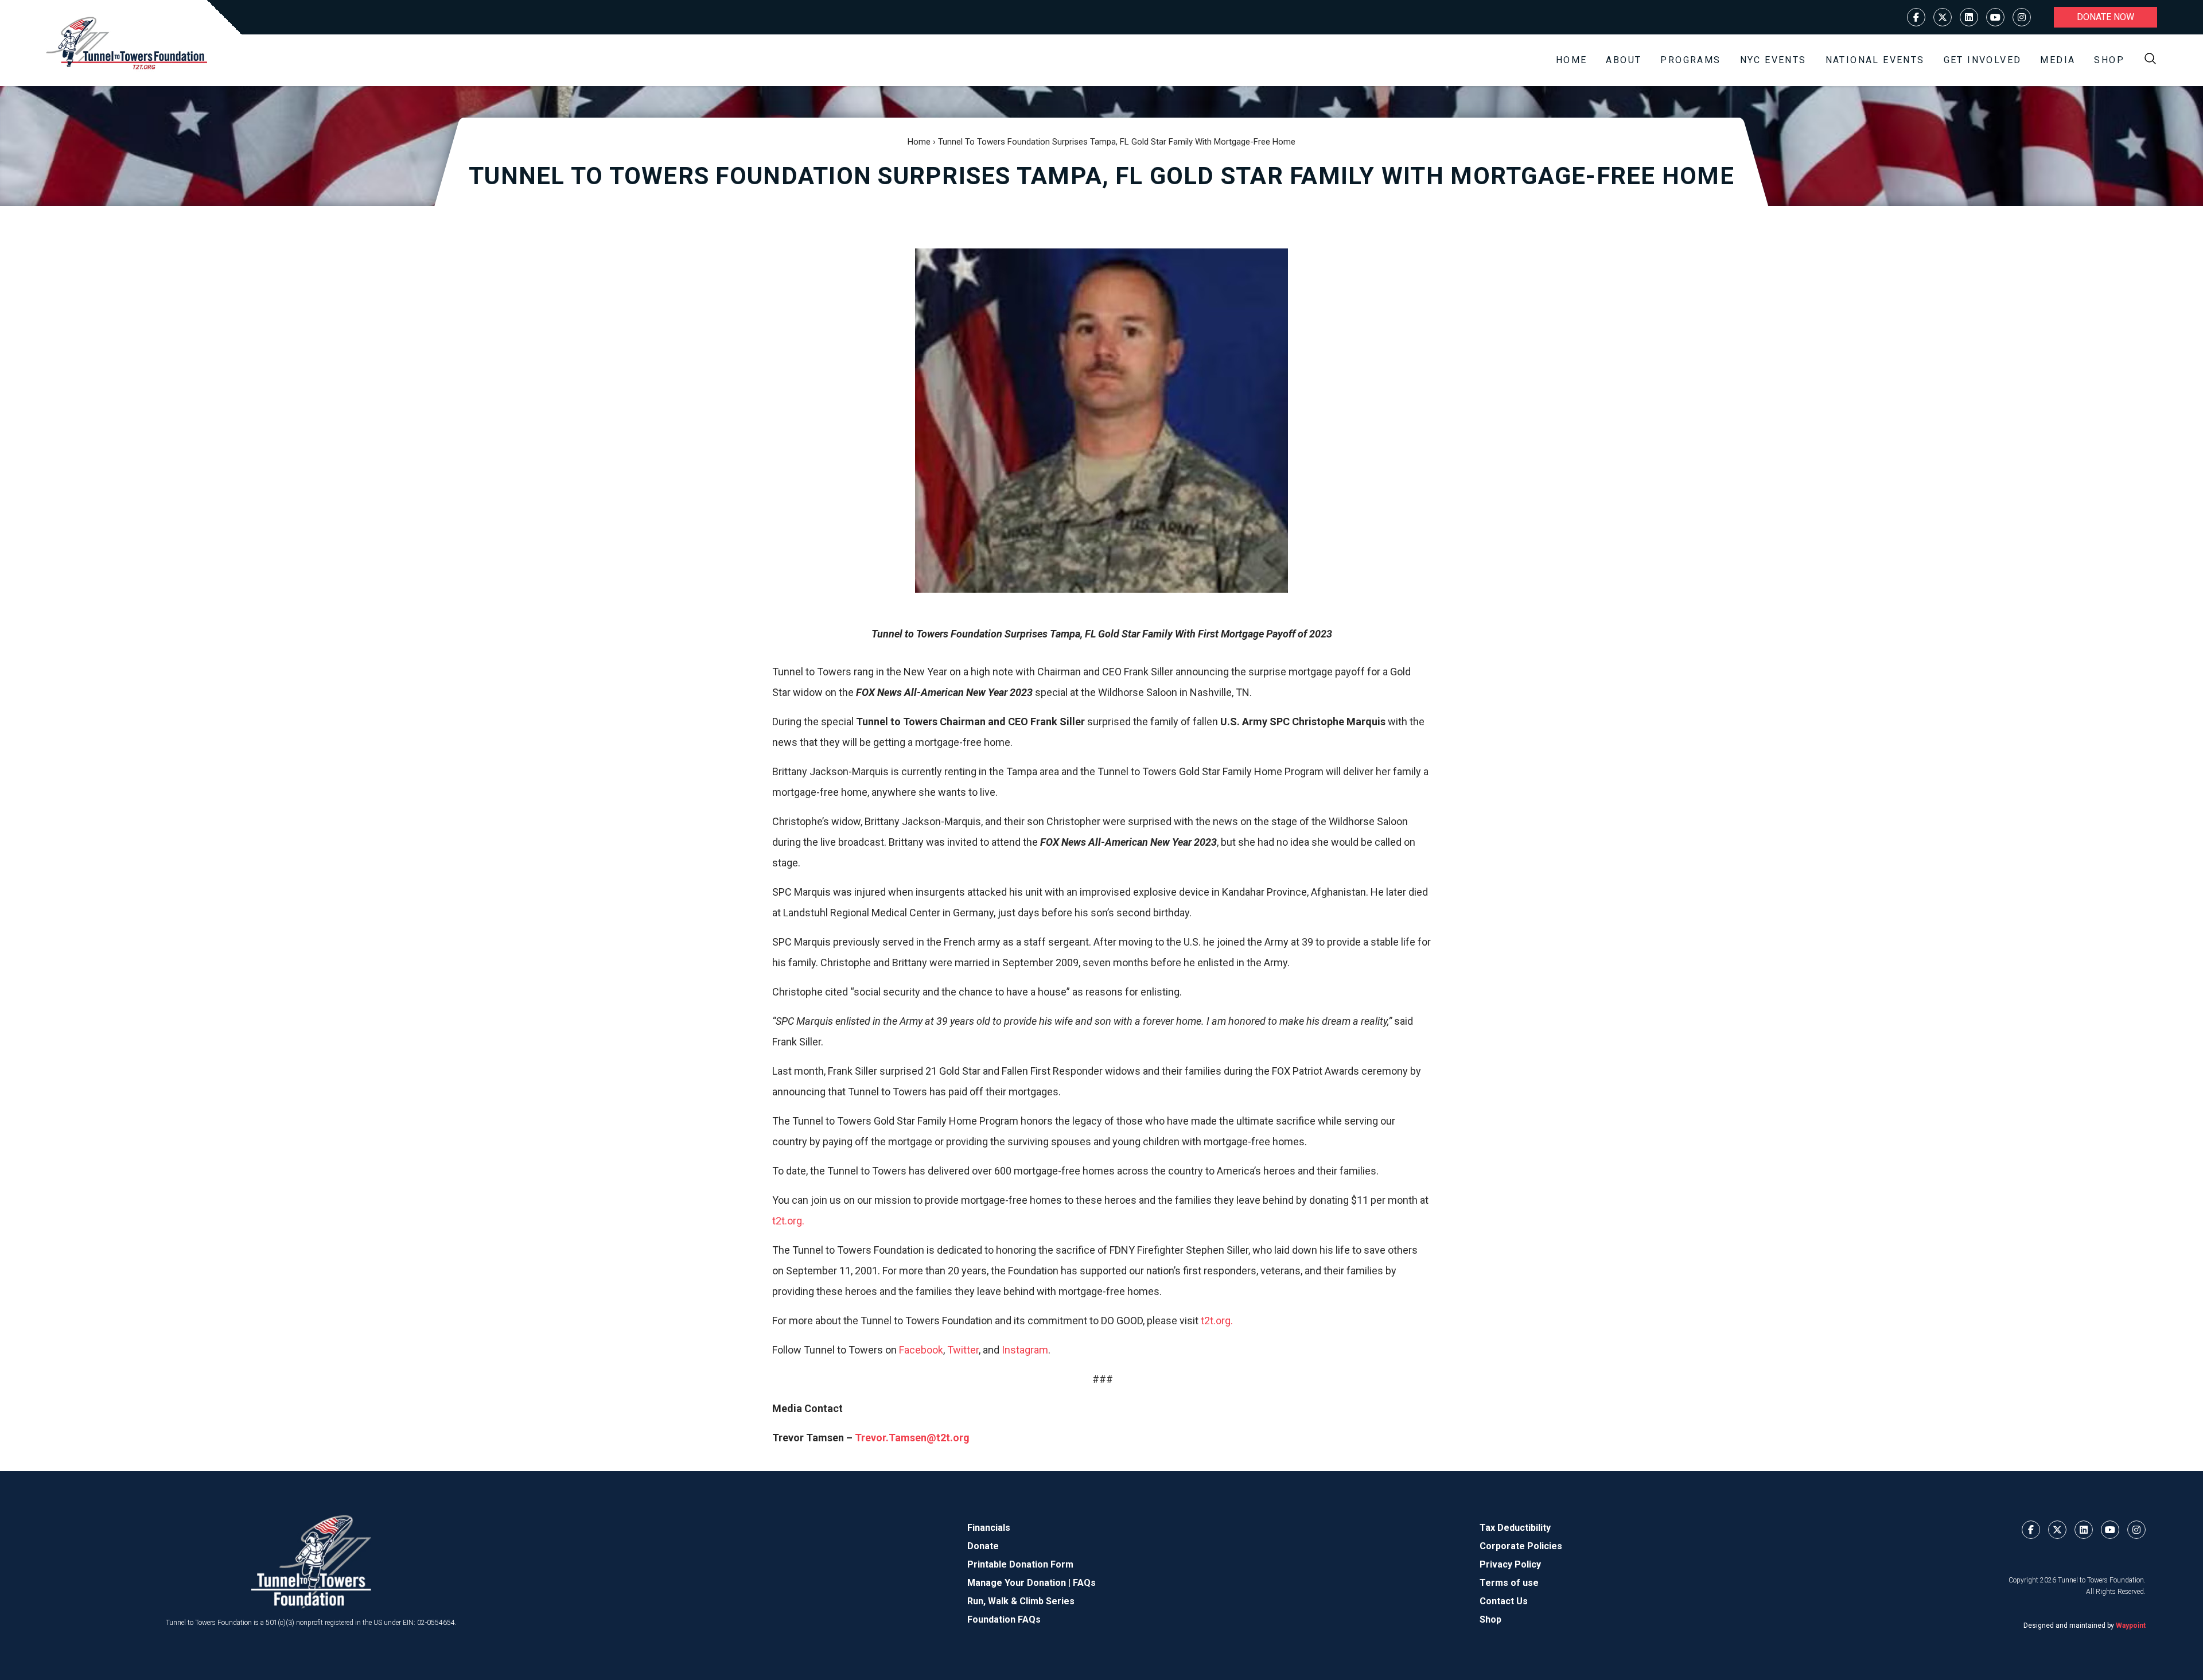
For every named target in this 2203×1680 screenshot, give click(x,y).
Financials (989, 1528)
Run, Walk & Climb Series (1021, 1601)
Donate (983, 1546)
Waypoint (2131, 1625)
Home (1572, 60)
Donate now (2105, 17)
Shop (2109, 60)
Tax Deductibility (1515, 1528)
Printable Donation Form (1020, 1564)
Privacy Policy (1510, 1564)
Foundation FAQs (1004, 1619)
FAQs (1084, 1583)
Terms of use (1509, 1583)
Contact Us (1504, 1601)
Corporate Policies (1521, 1546)
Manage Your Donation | (1020, 1583)
